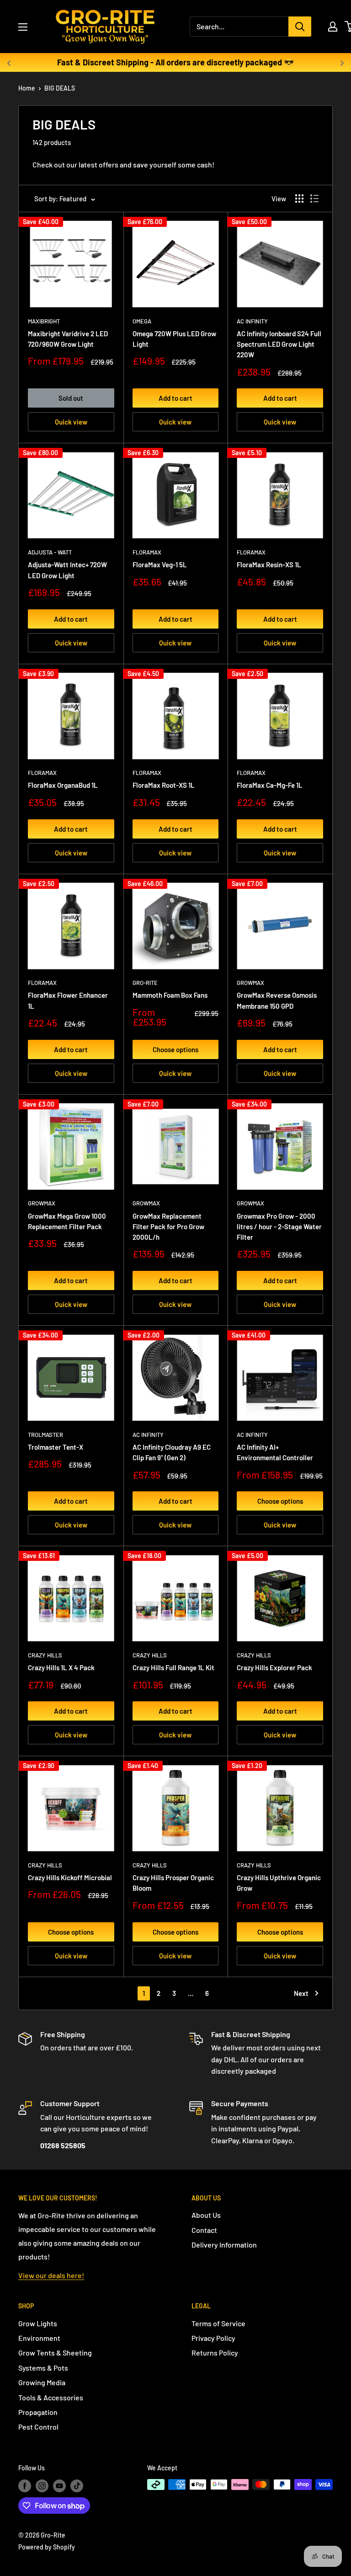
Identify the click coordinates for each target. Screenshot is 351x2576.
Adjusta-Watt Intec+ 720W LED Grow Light (67, 570)
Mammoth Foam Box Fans (170, 995)
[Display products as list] (314, 199)
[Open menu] (23, 27)
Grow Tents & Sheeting (55, 2353)
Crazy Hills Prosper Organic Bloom (173, 1883)
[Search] (300, 27)
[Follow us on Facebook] (25, 2485)
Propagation (38, 2412)
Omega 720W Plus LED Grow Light (174, 339)
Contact (204, 2230)
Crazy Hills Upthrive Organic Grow (279, 1883)
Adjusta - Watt (50, 552)
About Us (206, 2215)
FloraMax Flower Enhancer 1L (68, 1000)
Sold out (71, 398)
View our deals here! (51, 2275)
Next (301, 1993)
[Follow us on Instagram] (42, 2485)
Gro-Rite (145, 983)
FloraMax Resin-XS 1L (269, 565)
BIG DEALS (60, 88)
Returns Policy (215, 2353)
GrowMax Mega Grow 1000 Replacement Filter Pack (67, 1221)
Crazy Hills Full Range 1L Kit (173, 1667)
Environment (39, 2338)
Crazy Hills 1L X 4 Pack (61, 1667)
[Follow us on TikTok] (77, 2485)
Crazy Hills (45, 1655)
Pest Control (38, 2427)
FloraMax (147, 552)
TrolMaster (45, 1435)
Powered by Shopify (47, 2547)
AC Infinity (252, 321)
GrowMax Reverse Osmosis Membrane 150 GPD (277, 1000)
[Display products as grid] (299, 199)
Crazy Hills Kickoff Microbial (70, 1877)
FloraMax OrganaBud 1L (63, 785)
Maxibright (44, 321)
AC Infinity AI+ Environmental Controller (275, 1452)
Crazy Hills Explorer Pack (274, 1667)
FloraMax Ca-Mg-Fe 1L (270, 785)
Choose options (175, 1049)
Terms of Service (218, 2323)
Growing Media (42, 2382)
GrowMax (250, 983)
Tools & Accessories (51, 2397)
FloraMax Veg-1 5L (160, 565)
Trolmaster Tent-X (56, 1447)
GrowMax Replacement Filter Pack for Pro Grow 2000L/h (168, 1227)
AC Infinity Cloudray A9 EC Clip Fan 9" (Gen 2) (172, 1452)
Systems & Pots (43, 2368)
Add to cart (175, 398)
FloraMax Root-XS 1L (164, 785)
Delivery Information (224, 2245)
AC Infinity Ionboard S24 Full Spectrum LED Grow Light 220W (279, 344)
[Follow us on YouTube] (59, 2485)
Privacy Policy (213, 2338)
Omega (142, 321)
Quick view (71, 422)
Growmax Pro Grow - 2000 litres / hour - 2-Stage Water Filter (279, 1227)
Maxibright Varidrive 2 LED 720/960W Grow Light (68, 339)
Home (27, 88)
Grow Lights (38, 2323)
